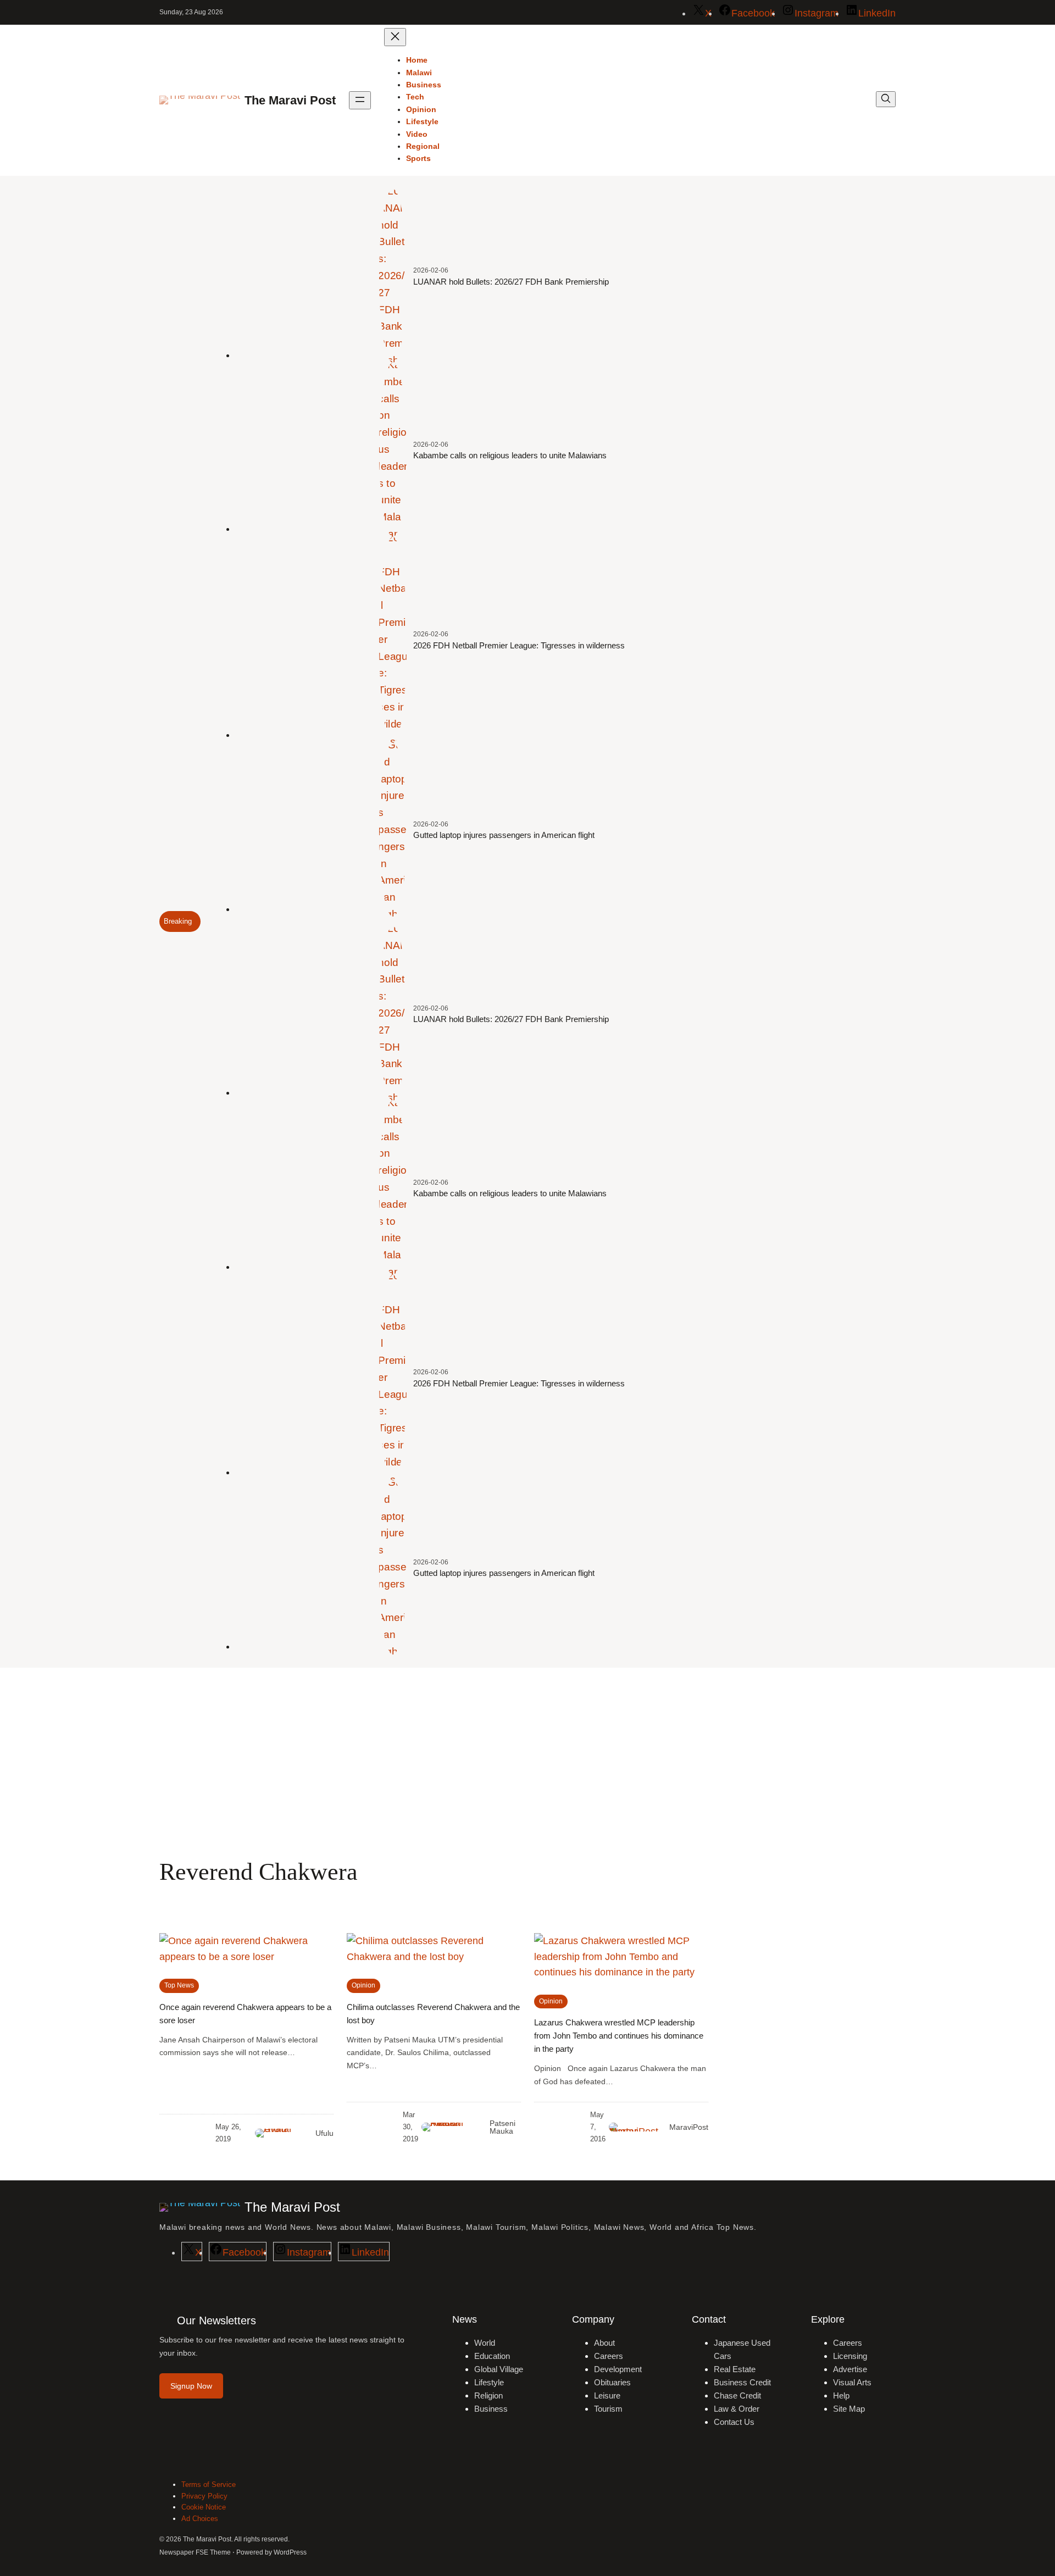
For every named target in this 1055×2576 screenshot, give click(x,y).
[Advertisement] (527, 1758)
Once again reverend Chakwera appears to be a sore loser (245, 2014)
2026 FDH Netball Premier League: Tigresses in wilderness (519, 645)
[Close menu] (395, 37)
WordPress (290, 2552)
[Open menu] (360, 100)
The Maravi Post (290, 100)
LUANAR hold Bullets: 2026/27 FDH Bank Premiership (511, 282)
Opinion (363, 1985)
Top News (179, 1985)
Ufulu (324, 2133)
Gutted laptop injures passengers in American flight (504, 835)
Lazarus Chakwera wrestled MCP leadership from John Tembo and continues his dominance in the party (619, 2036)
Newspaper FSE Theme (195, 2552)
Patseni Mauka (502, 2127)
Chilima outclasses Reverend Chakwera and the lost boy (433, 2014)
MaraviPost (689, 2127)
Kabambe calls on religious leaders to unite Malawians (510, 455)
